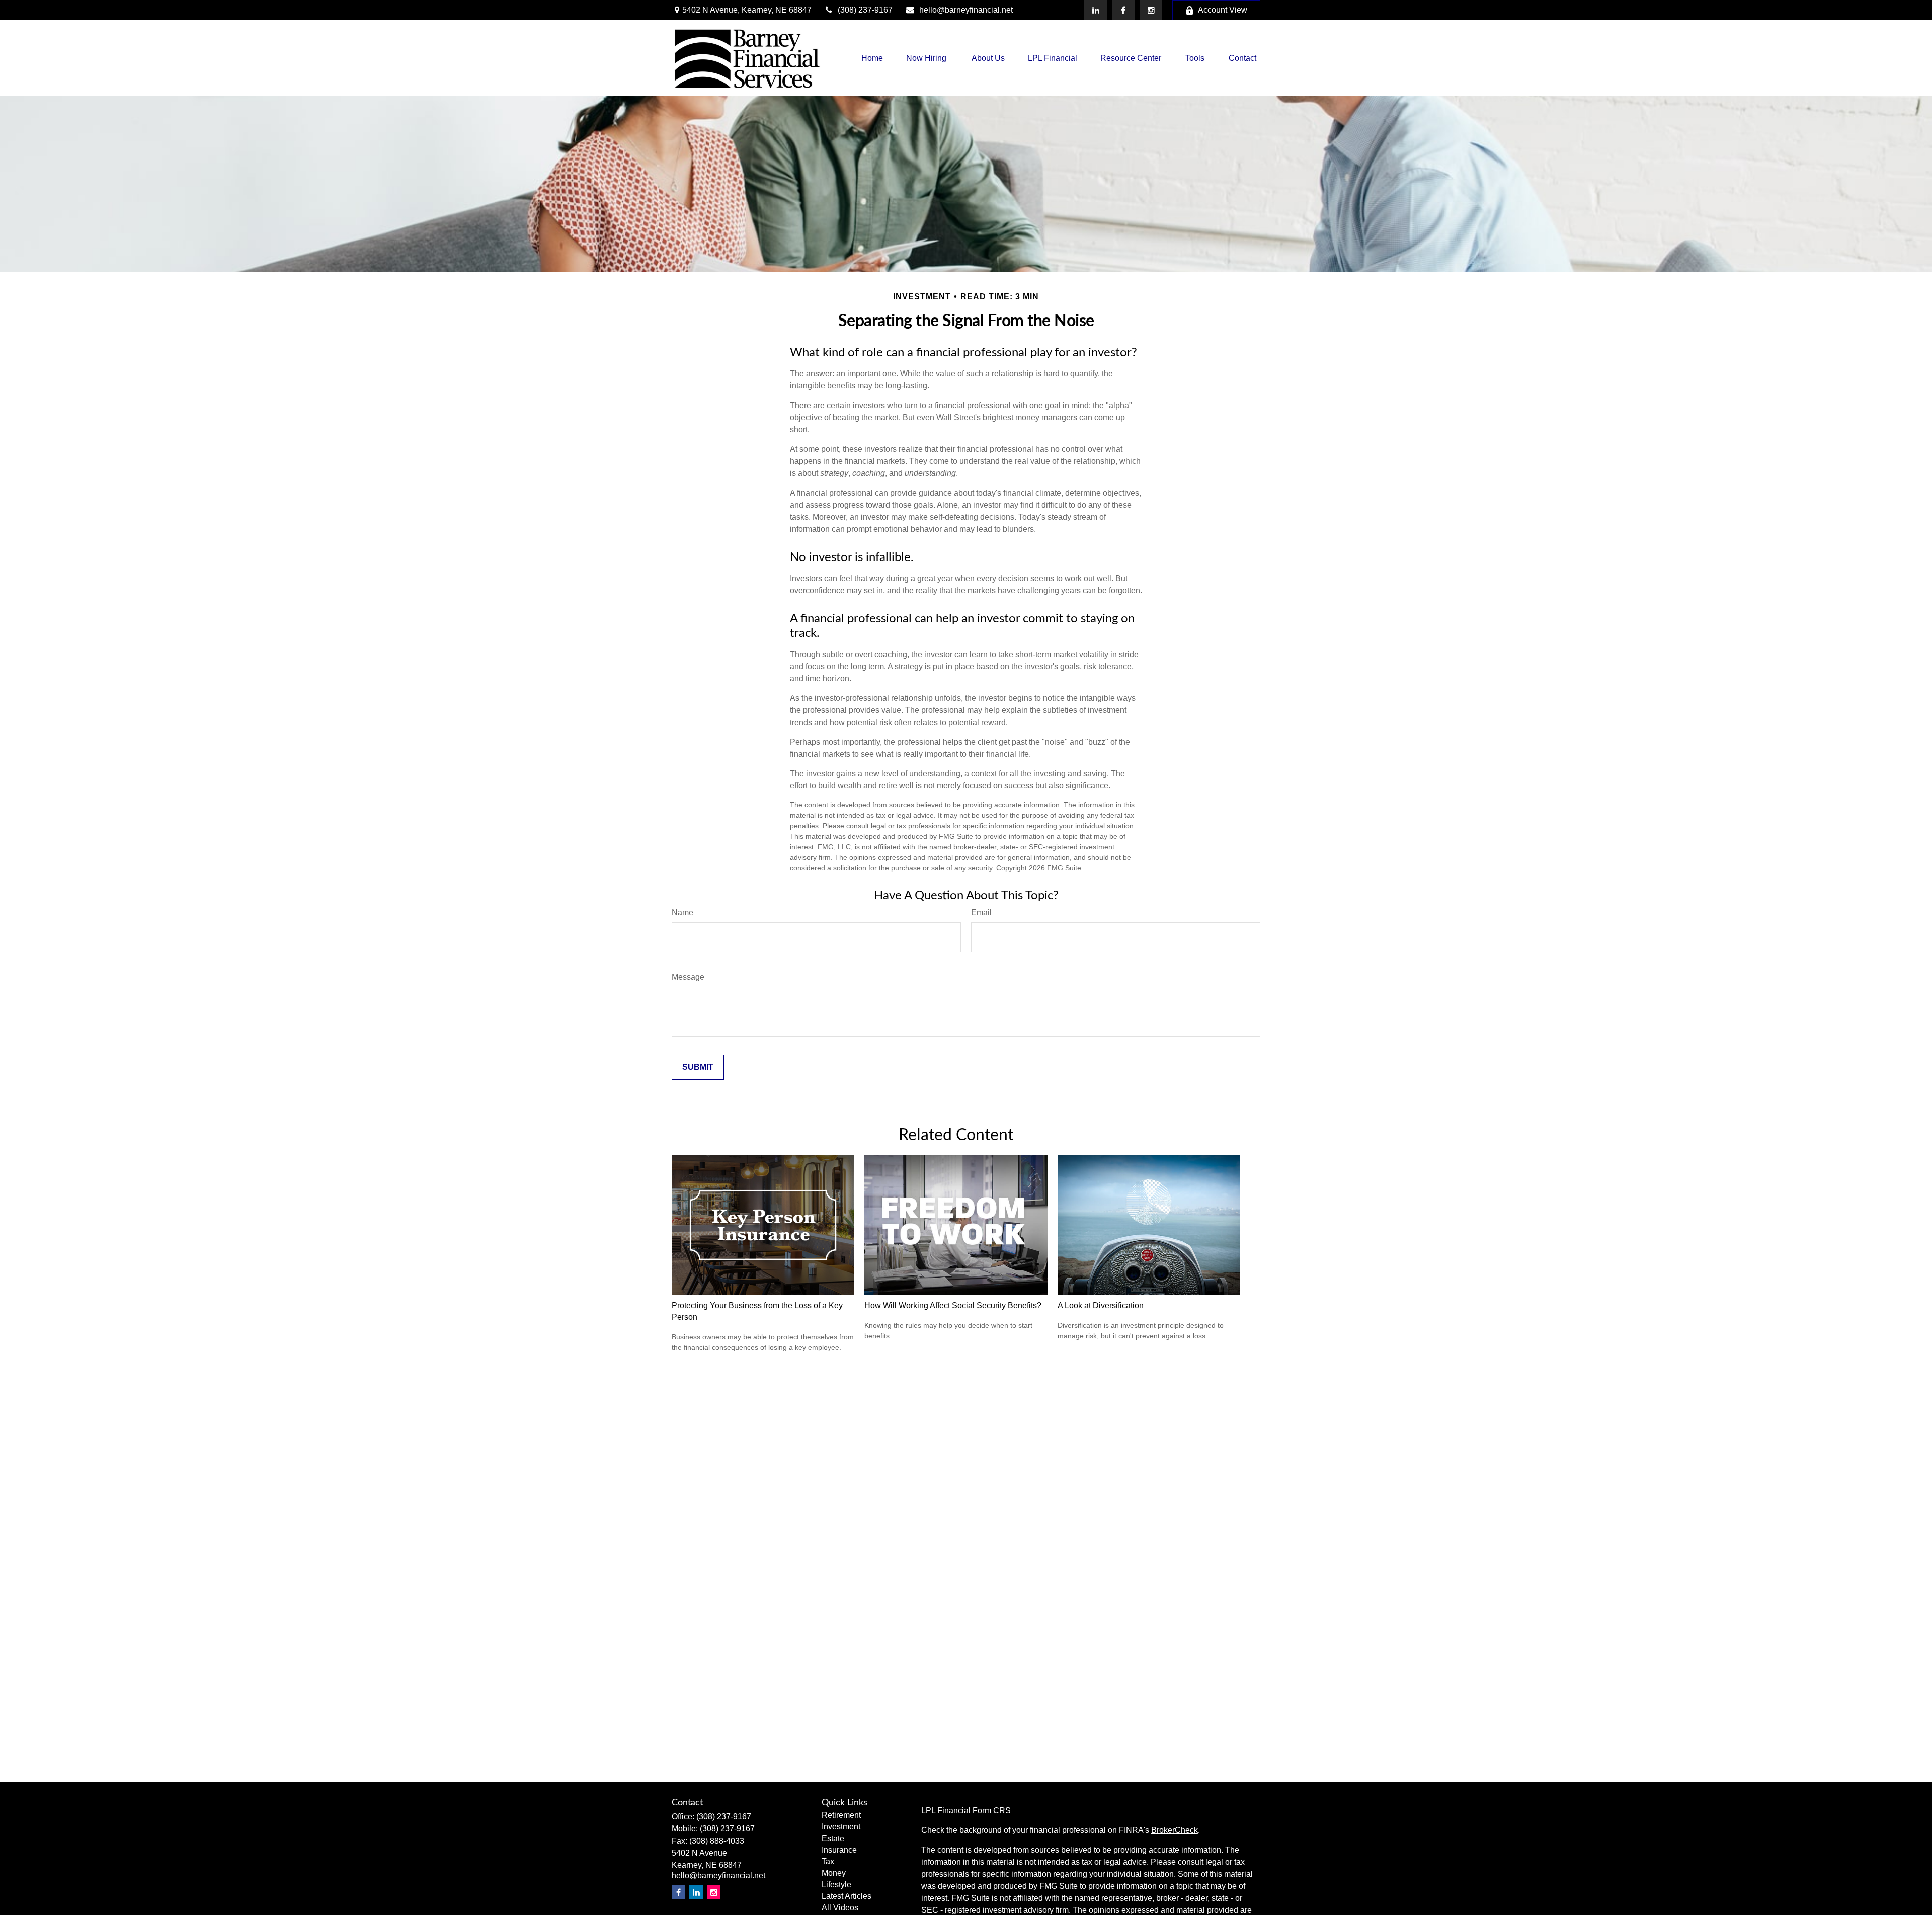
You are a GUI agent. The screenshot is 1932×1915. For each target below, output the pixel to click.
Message (688, 977)
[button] (872, 58)
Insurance (839, 1850)
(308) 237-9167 (865, 10)
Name (682, 912)
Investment (841, 1827)
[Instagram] (714, 1892)
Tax (828, 1861)
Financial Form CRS (974, 1811)
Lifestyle (836, 1885)
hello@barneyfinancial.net (966, 10)
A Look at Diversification (1101, 1305)
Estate (833, 1838)
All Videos (840, 1908)
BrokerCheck (1175, 1830)
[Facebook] (1123, 10)
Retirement (841, 1815)
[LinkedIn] (1096, 10)
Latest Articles (847, 1896)
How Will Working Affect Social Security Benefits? (953, 1305)
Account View (1223, 10)
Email (981, 912)
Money (834, 1873)
